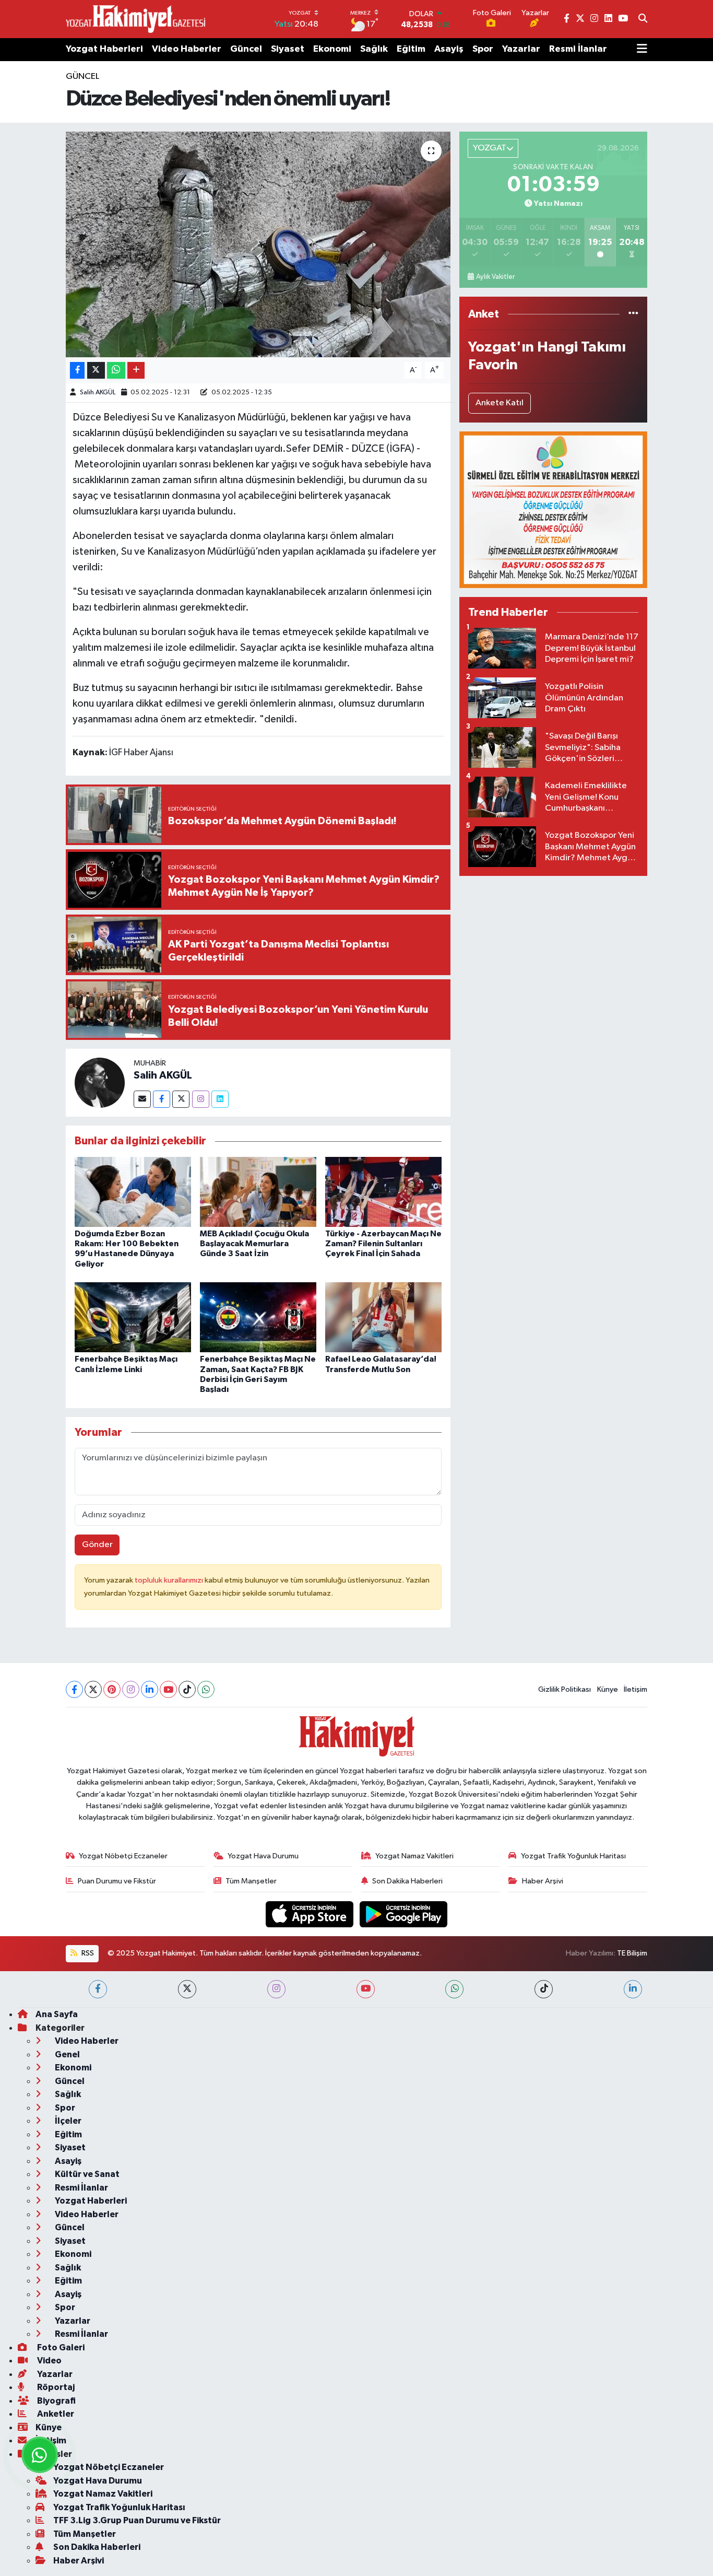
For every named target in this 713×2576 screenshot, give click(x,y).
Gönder (97, 1545)
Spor (483, 49)
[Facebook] (162, 1099)
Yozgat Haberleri (104, 49)
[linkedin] (633, 1989)
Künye (608, 1689)
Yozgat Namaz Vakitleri (414, 1856)
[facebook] (98, 1989)
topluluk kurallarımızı (170, 1580)
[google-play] (404, 1914)
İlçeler (67, 2121)
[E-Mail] (142, 1099)
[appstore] (311, 1914)
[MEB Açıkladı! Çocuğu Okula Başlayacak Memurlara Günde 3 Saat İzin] (258, 1192)
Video (49, 2361)
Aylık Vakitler (495, 277)
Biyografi (56, 2401)
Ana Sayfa (57, 2014)
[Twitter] (181, 1099)
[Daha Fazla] (136, 371)
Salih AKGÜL (98, 393)
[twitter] (187, 1989)
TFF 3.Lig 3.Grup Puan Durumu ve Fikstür (137, 2520)
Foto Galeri (60, 2347)
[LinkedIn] (150, 1689)
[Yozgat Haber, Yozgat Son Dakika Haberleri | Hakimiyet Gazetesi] (135, 19)
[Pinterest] (112, 1689)
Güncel (246, 49)
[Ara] (643, 19)
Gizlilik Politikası (565, 1689)
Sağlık (374, 49)
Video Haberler (187, 49)
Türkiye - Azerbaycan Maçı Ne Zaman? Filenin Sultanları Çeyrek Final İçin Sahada (383, 1244)
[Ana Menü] (642, 50)
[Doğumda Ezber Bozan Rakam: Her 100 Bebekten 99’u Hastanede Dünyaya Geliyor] (133, 1192)
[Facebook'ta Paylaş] (77, 371)
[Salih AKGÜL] (100, 1082)
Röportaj (55, 2387)
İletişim (635, 1689)
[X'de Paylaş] (96, 371)
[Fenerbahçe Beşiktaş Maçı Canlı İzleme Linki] (133, 1317)
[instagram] (276, 1989)
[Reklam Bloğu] (553, 510)
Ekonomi (332, 49)
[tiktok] (544, 1989)
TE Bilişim (632, 1953)
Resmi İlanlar (578, 49)
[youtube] (366, 1989)
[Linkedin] (220, 1099)
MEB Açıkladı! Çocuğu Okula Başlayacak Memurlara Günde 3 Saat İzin (254, 1244)
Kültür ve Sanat (86, 2174)
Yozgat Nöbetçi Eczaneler (123, 1856)
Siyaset (288, 49)
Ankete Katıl (500, 403)
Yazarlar (521, 49)
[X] (93, 1689)
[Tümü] (633, 314)
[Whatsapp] (206, 1689)
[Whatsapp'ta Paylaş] (116, 371)
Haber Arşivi (543, 1881)
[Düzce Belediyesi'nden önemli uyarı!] (258, 244)
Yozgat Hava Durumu (263, 1856)
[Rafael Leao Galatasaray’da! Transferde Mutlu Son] (383, 1317)
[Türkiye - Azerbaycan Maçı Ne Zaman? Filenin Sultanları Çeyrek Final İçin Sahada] (383, 1192)
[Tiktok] (187, 1689)
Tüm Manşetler (251, 1881)
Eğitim (411, 49)
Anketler (55, 2414)
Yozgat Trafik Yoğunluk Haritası (573, 1856)
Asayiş (449, 49)
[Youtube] (168, 1689)
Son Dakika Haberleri (407, 1881)
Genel (67, 2054)
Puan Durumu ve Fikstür (117, 1881)
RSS (87, 1953)
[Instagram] (201, 1099)
